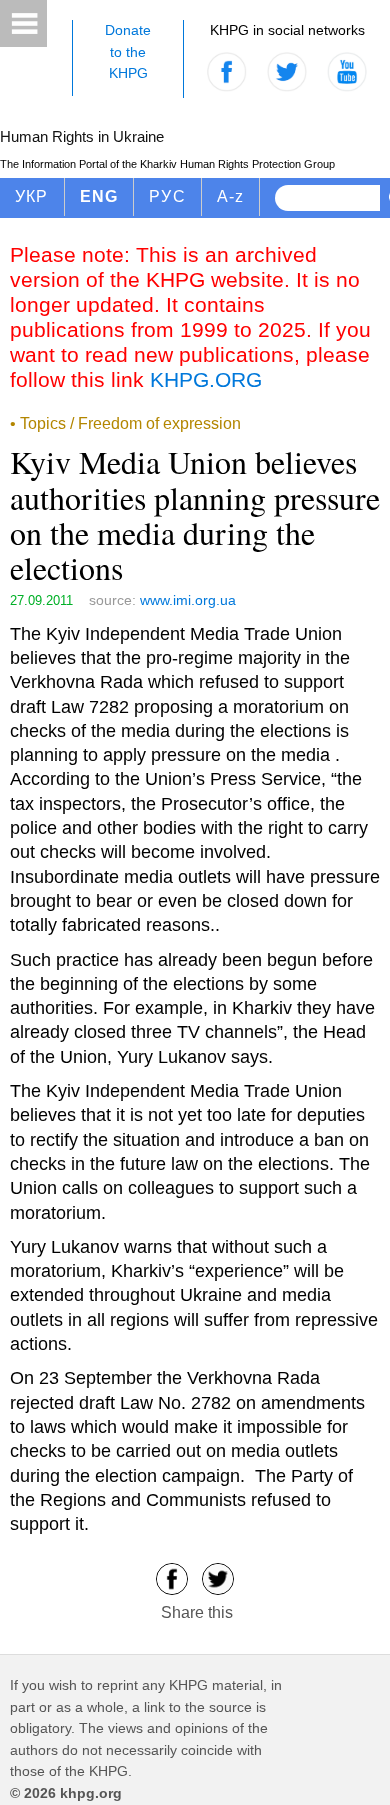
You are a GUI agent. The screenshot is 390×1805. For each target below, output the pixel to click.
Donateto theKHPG (128, 51)
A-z (231, 196)
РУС (167, 196)
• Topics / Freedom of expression (125, 423)
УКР (32, 196)
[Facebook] (172, 1578)
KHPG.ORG (206, 379)
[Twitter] (218, 1578)
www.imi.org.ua (188, 600)
